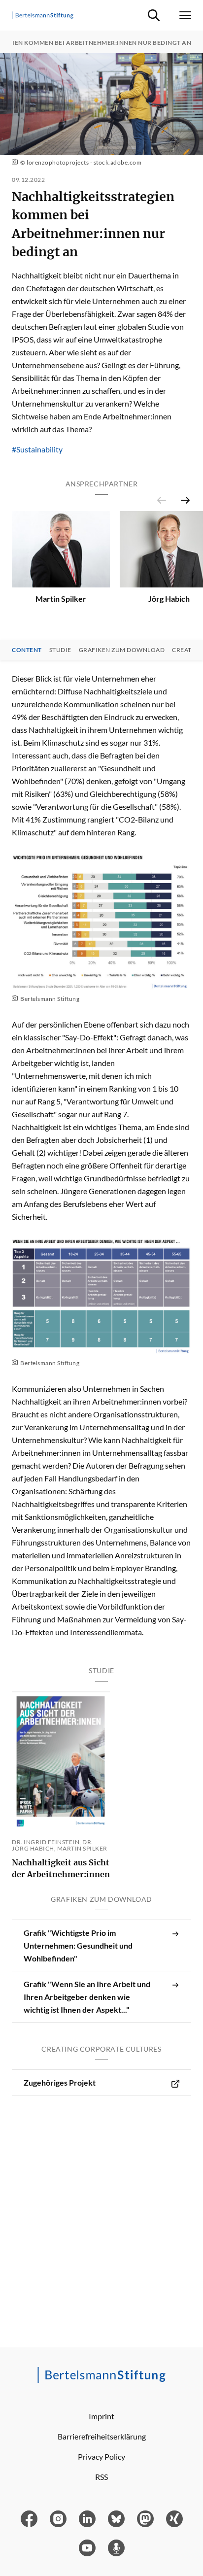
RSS (101, 2477)
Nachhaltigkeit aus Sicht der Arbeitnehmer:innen (61, 1868)
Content (27, 650)
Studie (60, 650)
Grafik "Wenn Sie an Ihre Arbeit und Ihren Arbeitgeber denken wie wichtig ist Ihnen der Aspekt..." (87, 1997)
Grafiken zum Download (122, 650)
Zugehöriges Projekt (60, 2082)
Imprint (101, 2416)
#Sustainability (37, 449)
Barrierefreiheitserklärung (102, 2436)
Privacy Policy (101, 2456)
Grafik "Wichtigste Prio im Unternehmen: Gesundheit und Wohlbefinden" (78, 1945)
